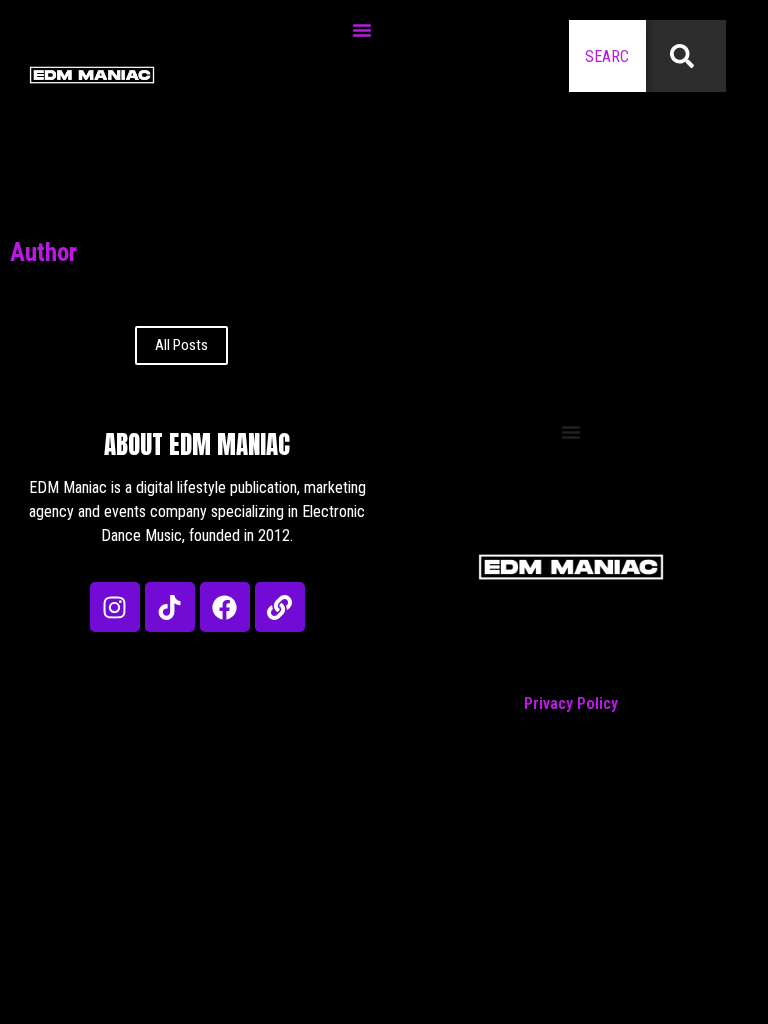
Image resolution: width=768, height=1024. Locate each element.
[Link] (280, 607)
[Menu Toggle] (362, 30)
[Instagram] (115, 607)
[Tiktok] (170, 607)
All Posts (181, 345)
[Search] (686, 56)
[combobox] (607, 56)
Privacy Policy (571, 703)
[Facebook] (225, 607)
